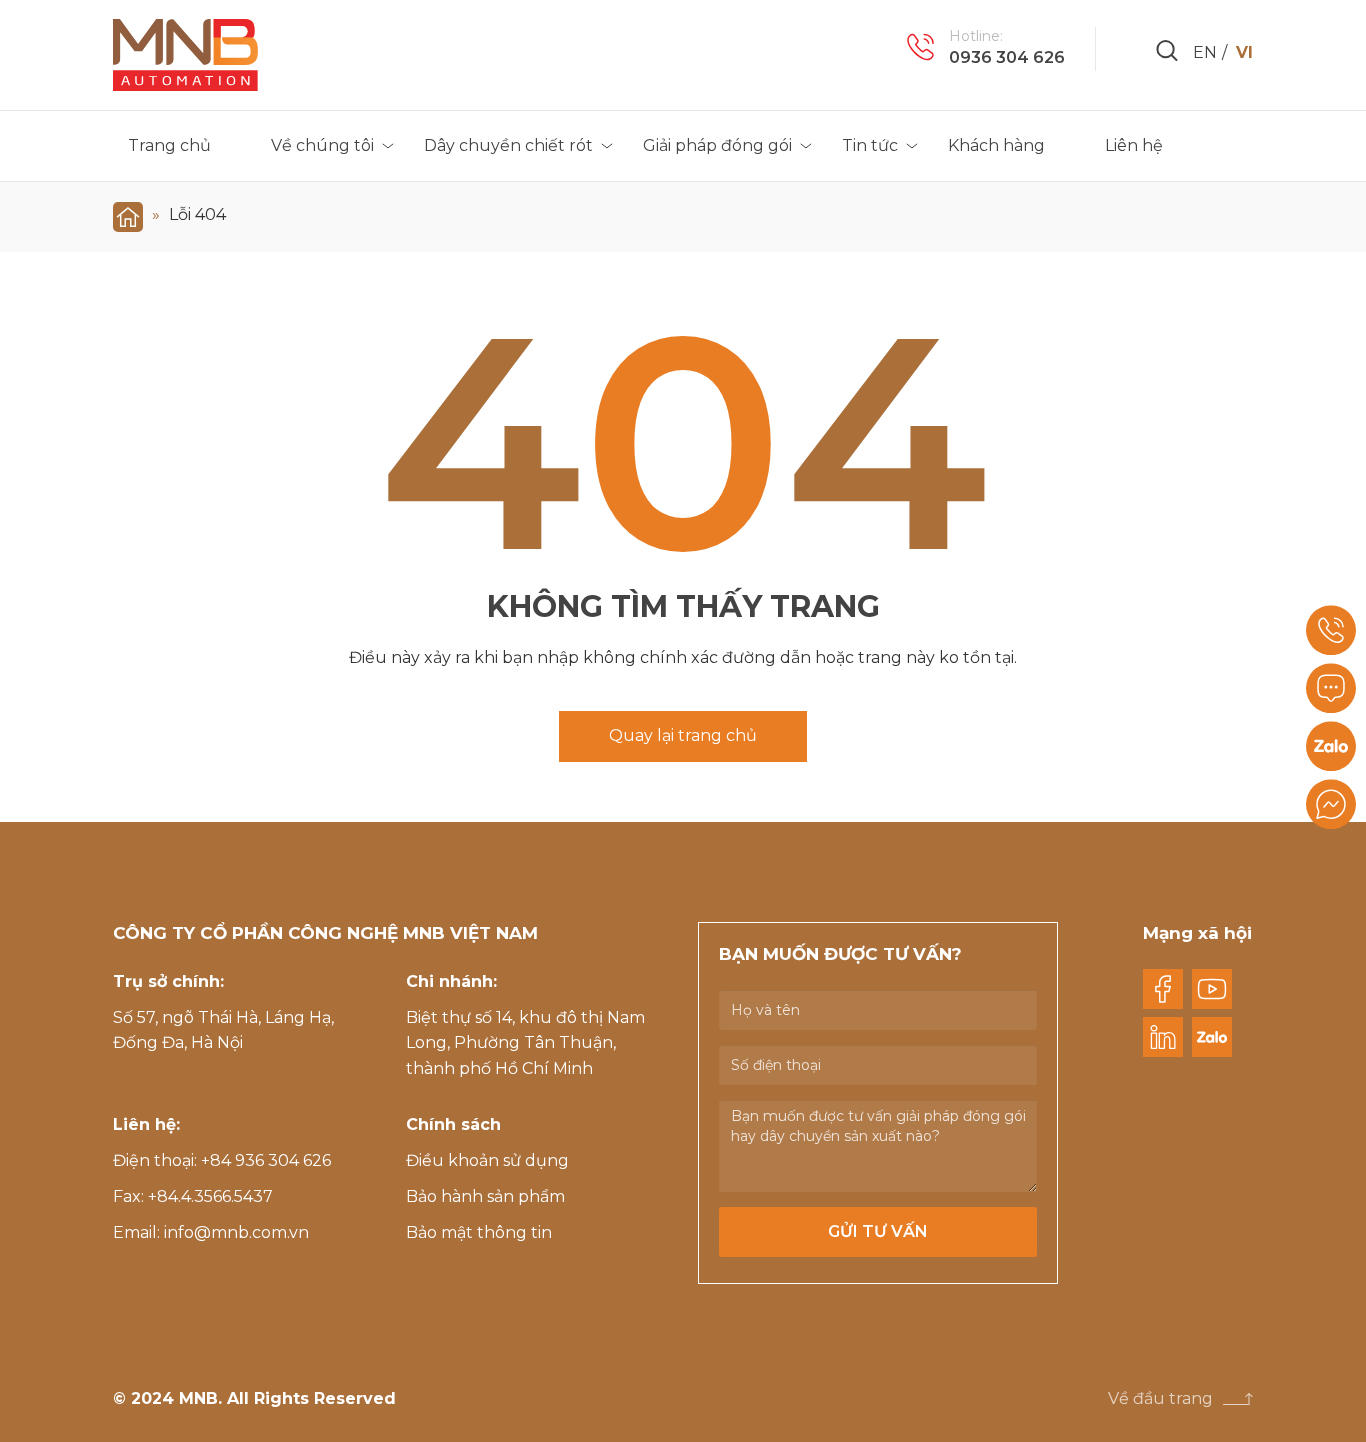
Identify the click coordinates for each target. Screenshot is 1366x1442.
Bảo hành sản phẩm (485, 1196)
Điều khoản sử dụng (487, 1160)
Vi (1244, 52)
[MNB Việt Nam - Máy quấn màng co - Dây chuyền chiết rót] (185, 55)
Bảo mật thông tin (479, 1232)
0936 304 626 (1007, 57)
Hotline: (976, 36)
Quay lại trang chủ (683, 735)
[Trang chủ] (128, 214)
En (1205, 52)
